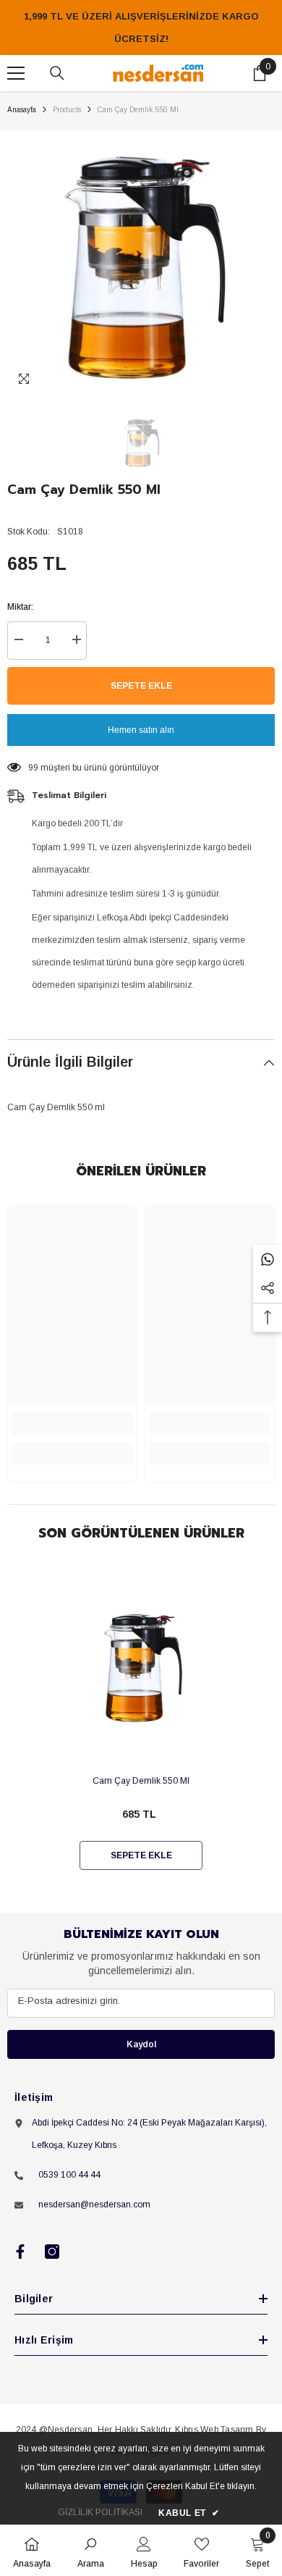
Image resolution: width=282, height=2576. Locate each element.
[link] (72, 1424)
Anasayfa (22, 110)
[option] (141, 264)
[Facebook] (20, 2252)
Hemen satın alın (141, 730)
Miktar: (20, 607)
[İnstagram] (52, 2252)
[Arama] (57, 73)
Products (67, 110)
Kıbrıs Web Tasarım (214, 2430)
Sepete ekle (141, 686)
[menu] (16, 73)
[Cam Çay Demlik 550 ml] (141, 1667)
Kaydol (141, 2044)
